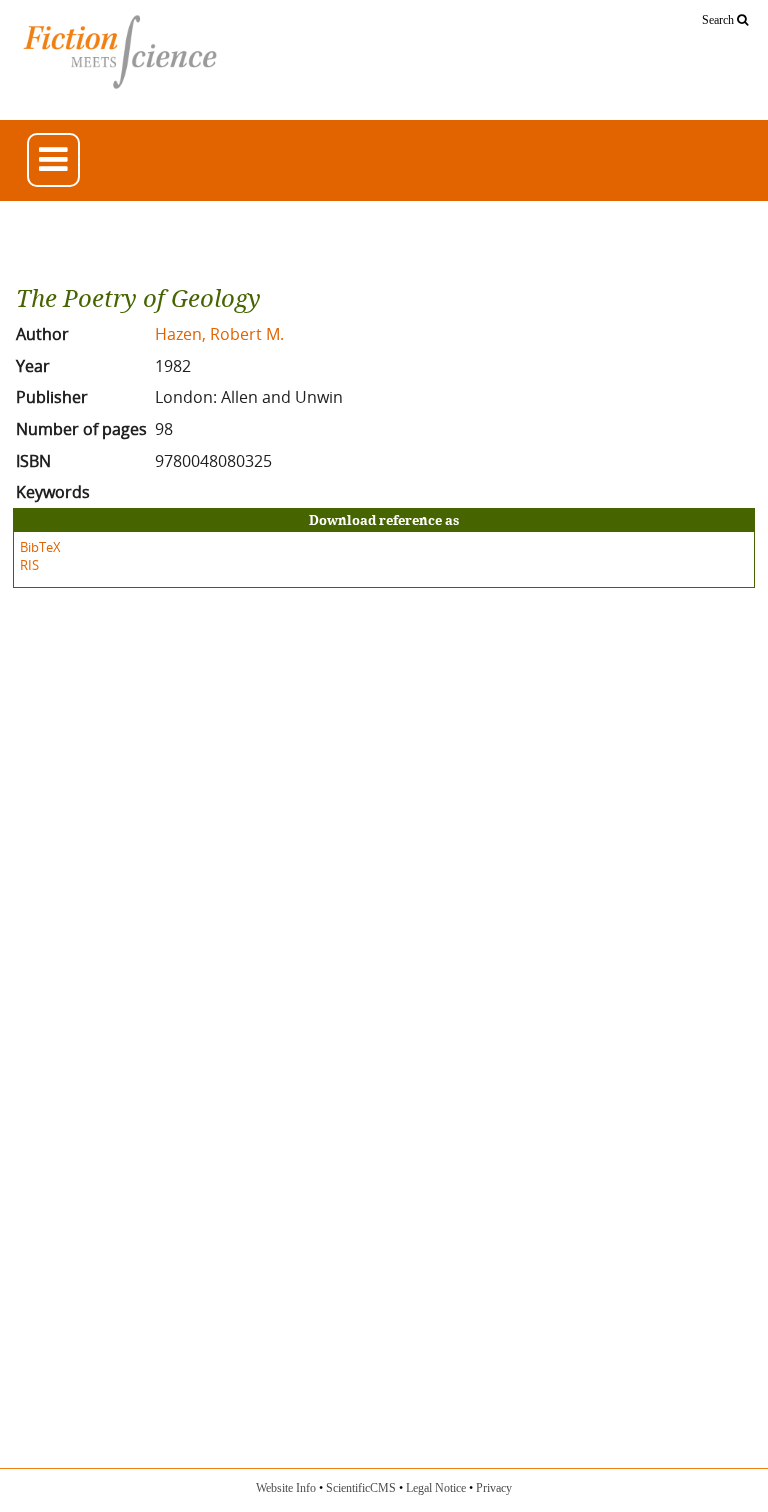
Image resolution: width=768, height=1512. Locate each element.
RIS (29, 565)
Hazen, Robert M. (219, 334)
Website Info (286, 1488)
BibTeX (40, 547)
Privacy (494, 1488)
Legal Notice (436, 1488)
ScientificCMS (361, 1488)
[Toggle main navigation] (53, 159)
